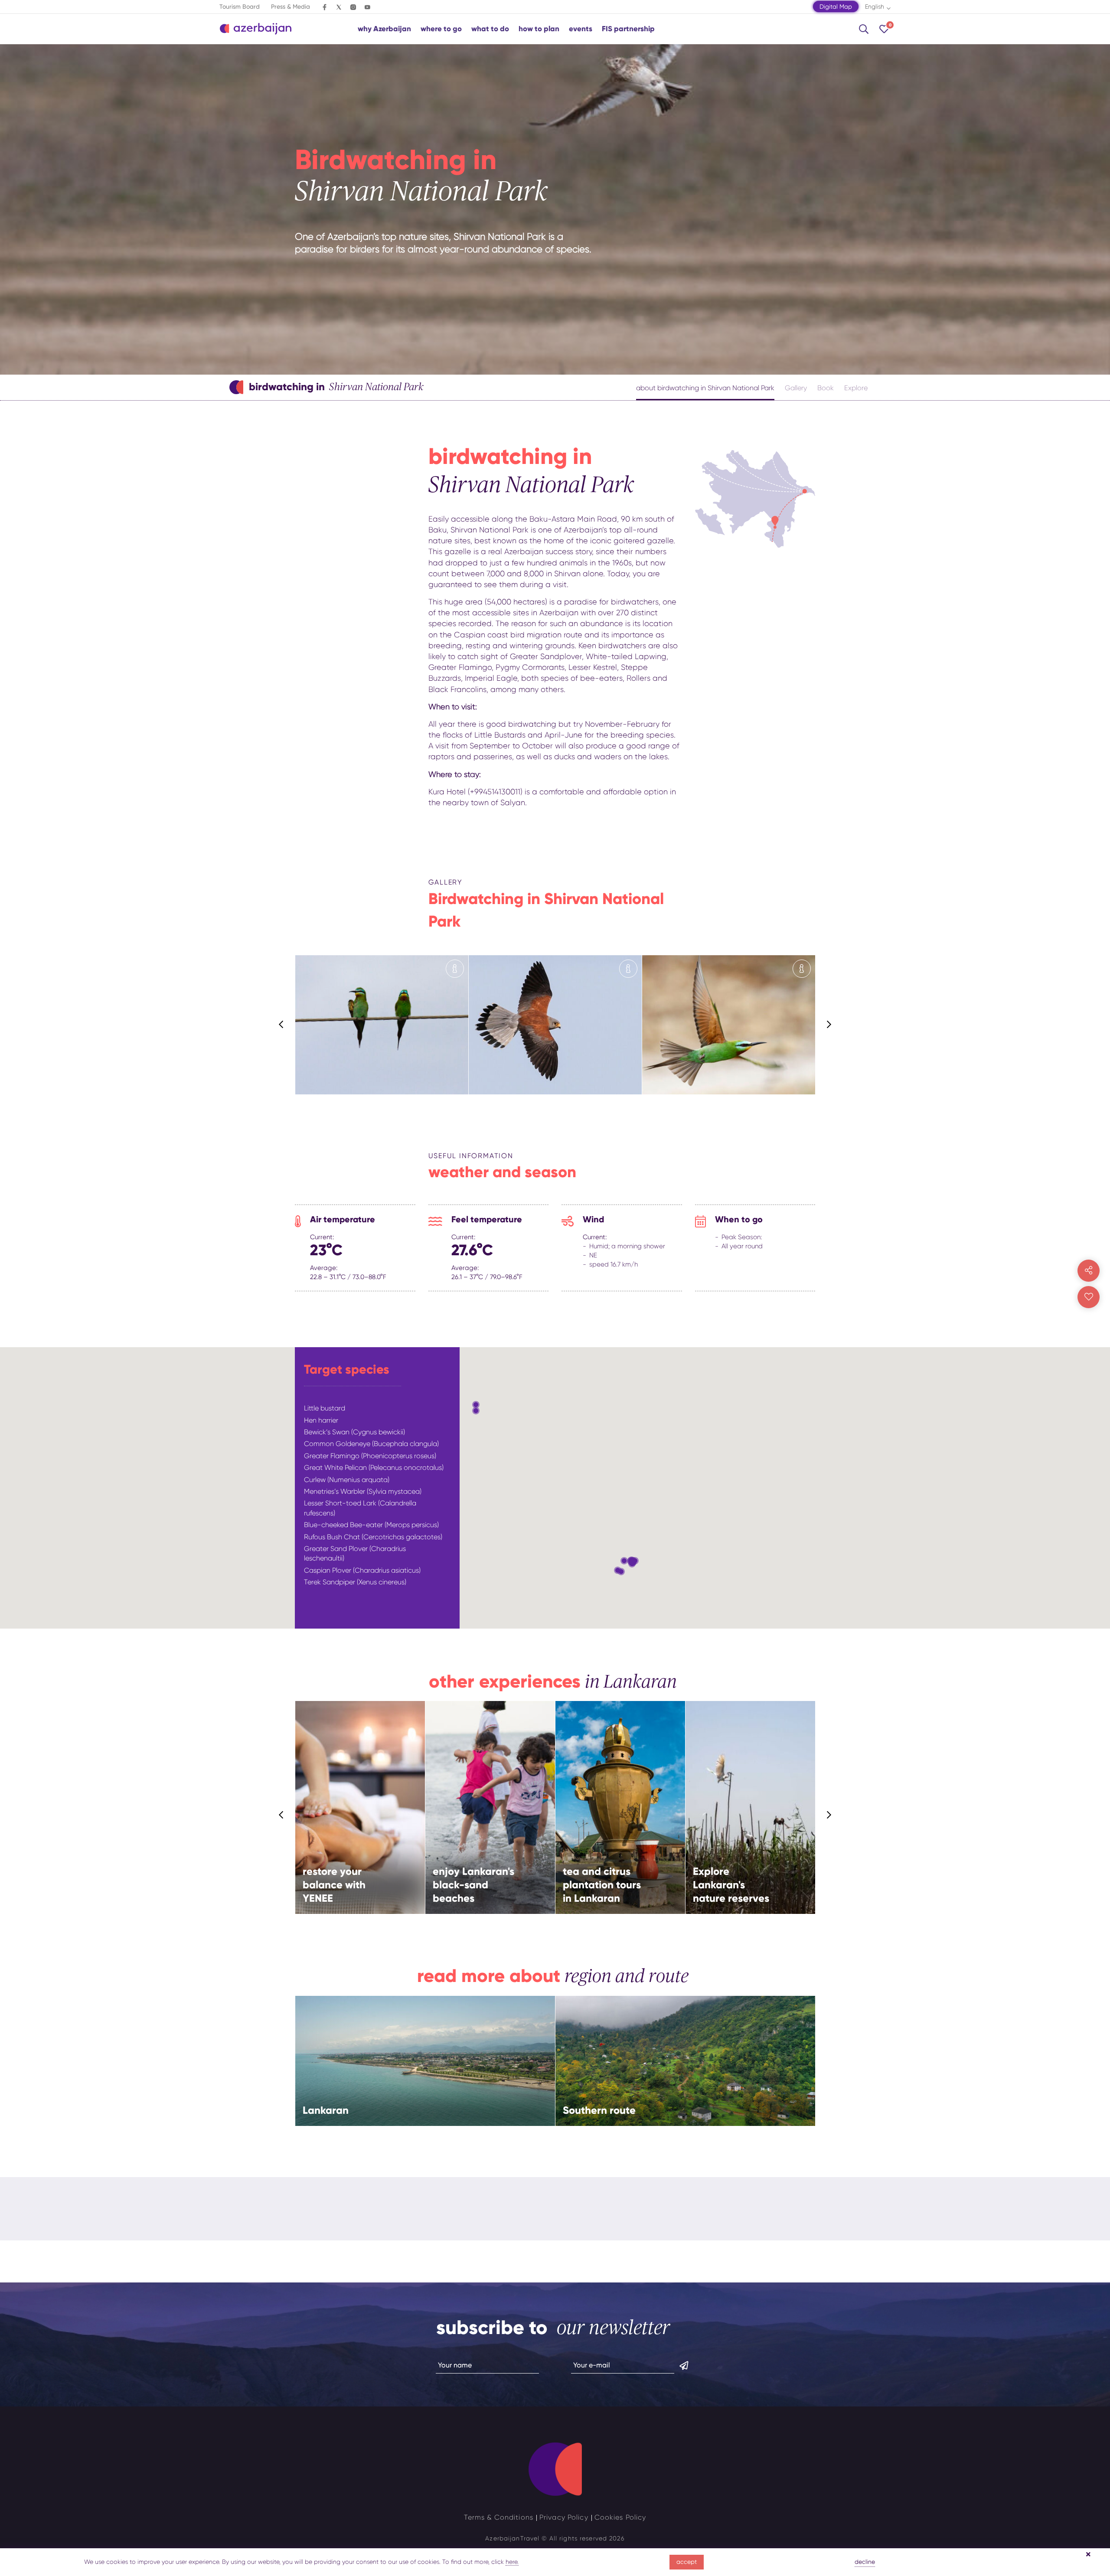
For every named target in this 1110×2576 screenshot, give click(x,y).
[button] (476, 1411)
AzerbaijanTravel (512, 2538)
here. (512, 2562)
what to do (490, 29)
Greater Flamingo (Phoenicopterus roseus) (370, 1456)
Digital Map (836, 7)
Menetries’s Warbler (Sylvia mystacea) (363, 1491)
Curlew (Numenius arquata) (347, 1480)
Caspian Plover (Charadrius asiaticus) (362, 1570)
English (875, 7)
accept (687, 2562)
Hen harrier (321, 1420)
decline (865, 2562)
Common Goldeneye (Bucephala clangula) (371, 1444)
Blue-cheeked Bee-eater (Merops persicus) (371, 1525)
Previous (281, 1025)
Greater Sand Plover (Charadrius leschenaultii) (355, 1553)
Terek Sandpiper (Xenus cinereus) (355, 1582)
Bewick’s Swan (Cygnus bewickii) (354, 1432)
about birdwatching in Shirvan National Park (705, 388)
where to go (441, 29)
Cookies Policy (620, 2517)
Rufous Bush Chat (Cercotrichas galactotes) (373, 1537)
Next (829, 1025)
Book (826, 388)
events (581, 29)
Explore (856, 388)
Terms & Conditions (499, 2517)
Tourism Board (240, 7)
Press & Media (291, 7)
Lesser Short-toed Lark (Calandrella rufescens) (360, 1508)
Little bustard (325, 1408)
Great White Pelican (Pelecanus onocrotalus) (374, 1468)
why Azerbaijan (384, 29)
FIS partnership (628, 29)
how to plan (539, 29)
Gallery (796, 388)
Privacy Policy (564, 2517)
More (354, 1827)
